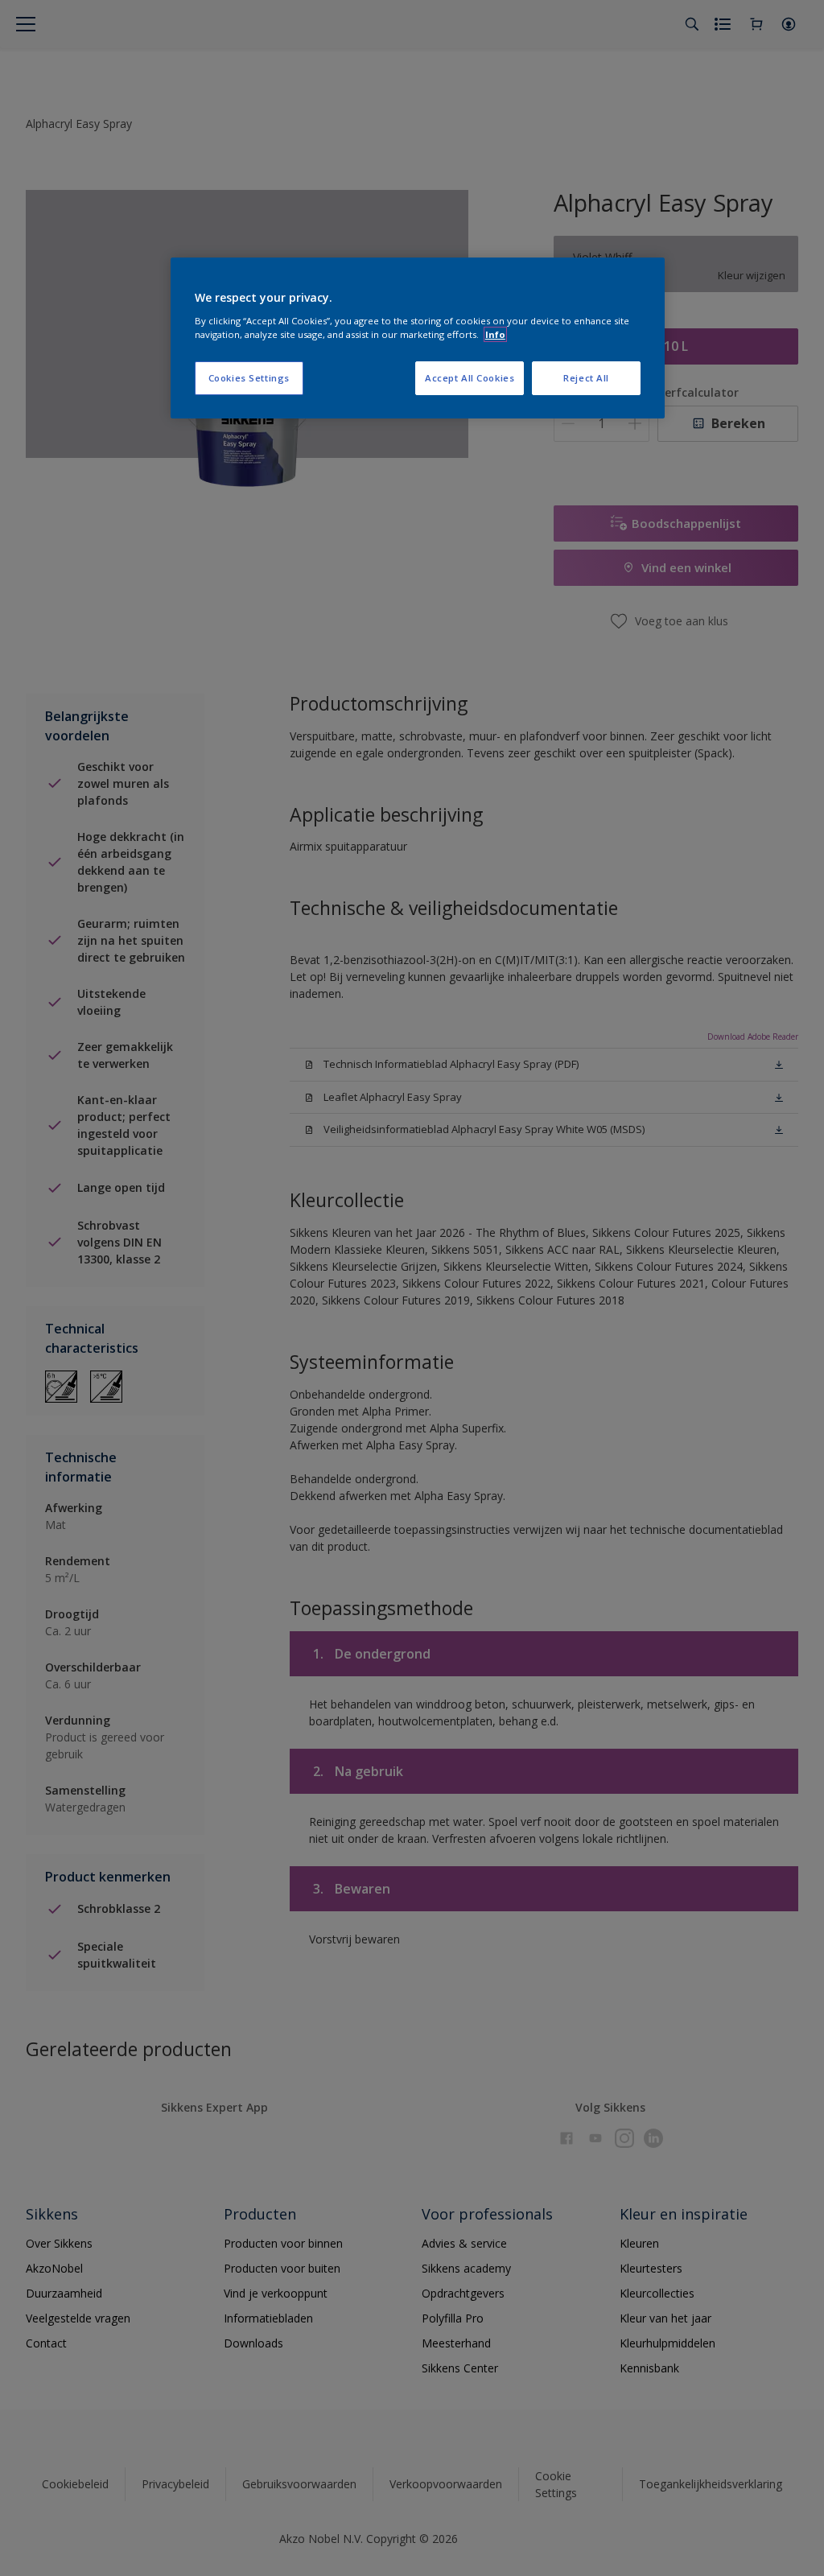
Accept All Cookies (470, 378)
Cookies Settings (249, 378)
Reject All (586, 378)
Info (495, 334)
